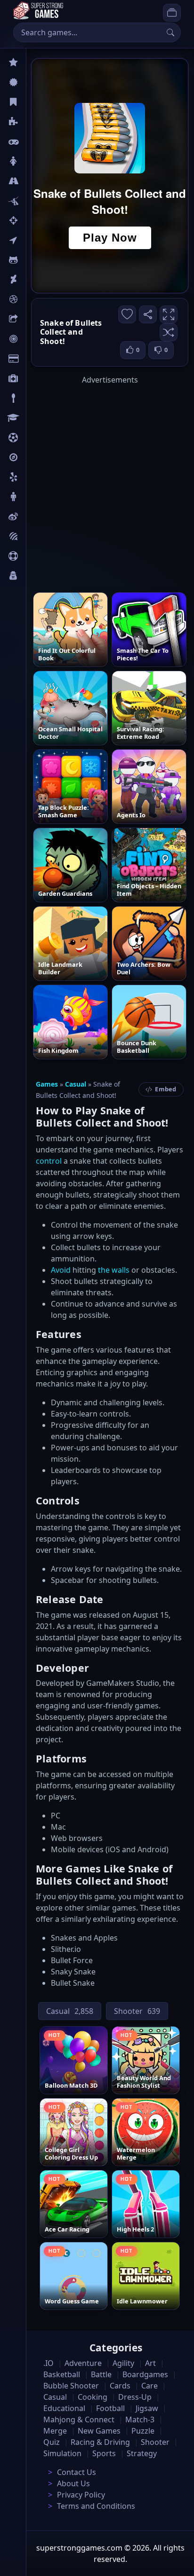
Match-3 (140, 2419)
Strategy (142, 2453)
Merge (55, 2431)
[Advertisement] (97, 482)
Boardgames (145, 2374)
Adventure (83, 2363)
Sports (37, 556)
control (49, 1161)
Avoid (61, 1270)
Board (36, 319)
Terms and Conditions (96, 2506)
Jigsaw (37, 457)
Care (34, 378)
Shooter (155, 2442)
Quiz (34, 517)
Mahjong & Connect (79, 2419)
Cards (36, 359)
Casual (37, 102)
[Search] (170, 32)
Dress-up (135, 2397)
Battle (36, 201)
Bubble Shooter (71, 2386)
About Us (73, 2483)
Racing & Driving (100, 2442)
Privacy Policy (81, 2495)
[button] (169, 332)
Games (47, 1084)
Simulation (62, 2453)
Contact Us (77, 2472)
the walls (114, 1270)
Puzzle (37, 122)
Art (31, 280)
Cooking (93, 2397)
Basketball (62, 2374)
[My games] (172, 13)
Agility (37, 260)
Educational (64, 2408)
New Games (99, 2431)
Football (110, 2408)
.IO (31, 240)
